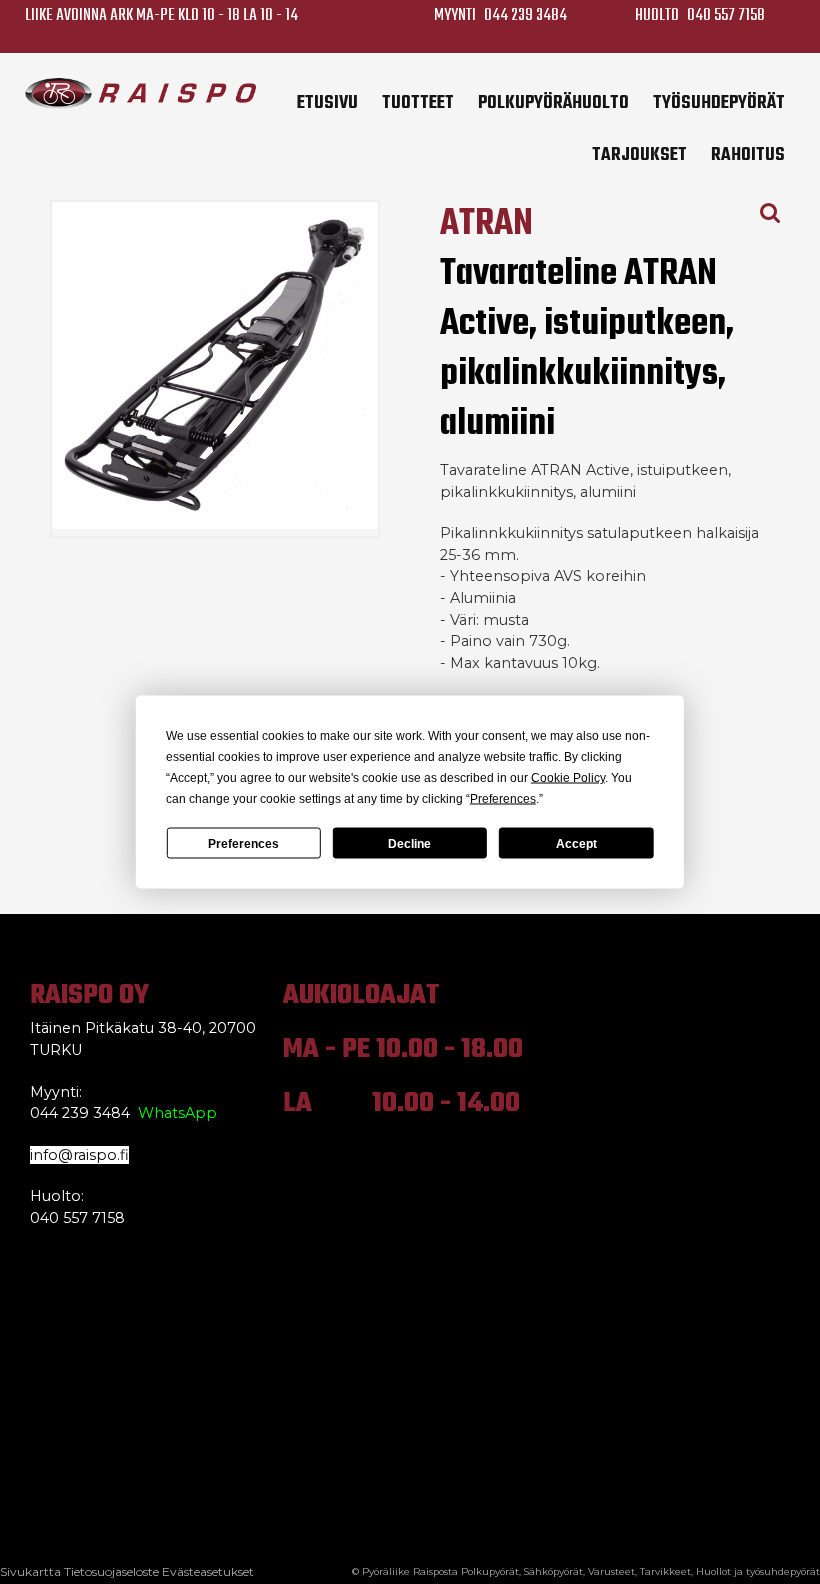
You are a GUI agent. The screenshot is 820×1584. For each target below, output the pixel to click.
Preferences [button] (503, 799)
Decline (409, 843)
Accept (576, 843)
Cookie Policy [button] (568, 778)
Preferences (243, 843)
